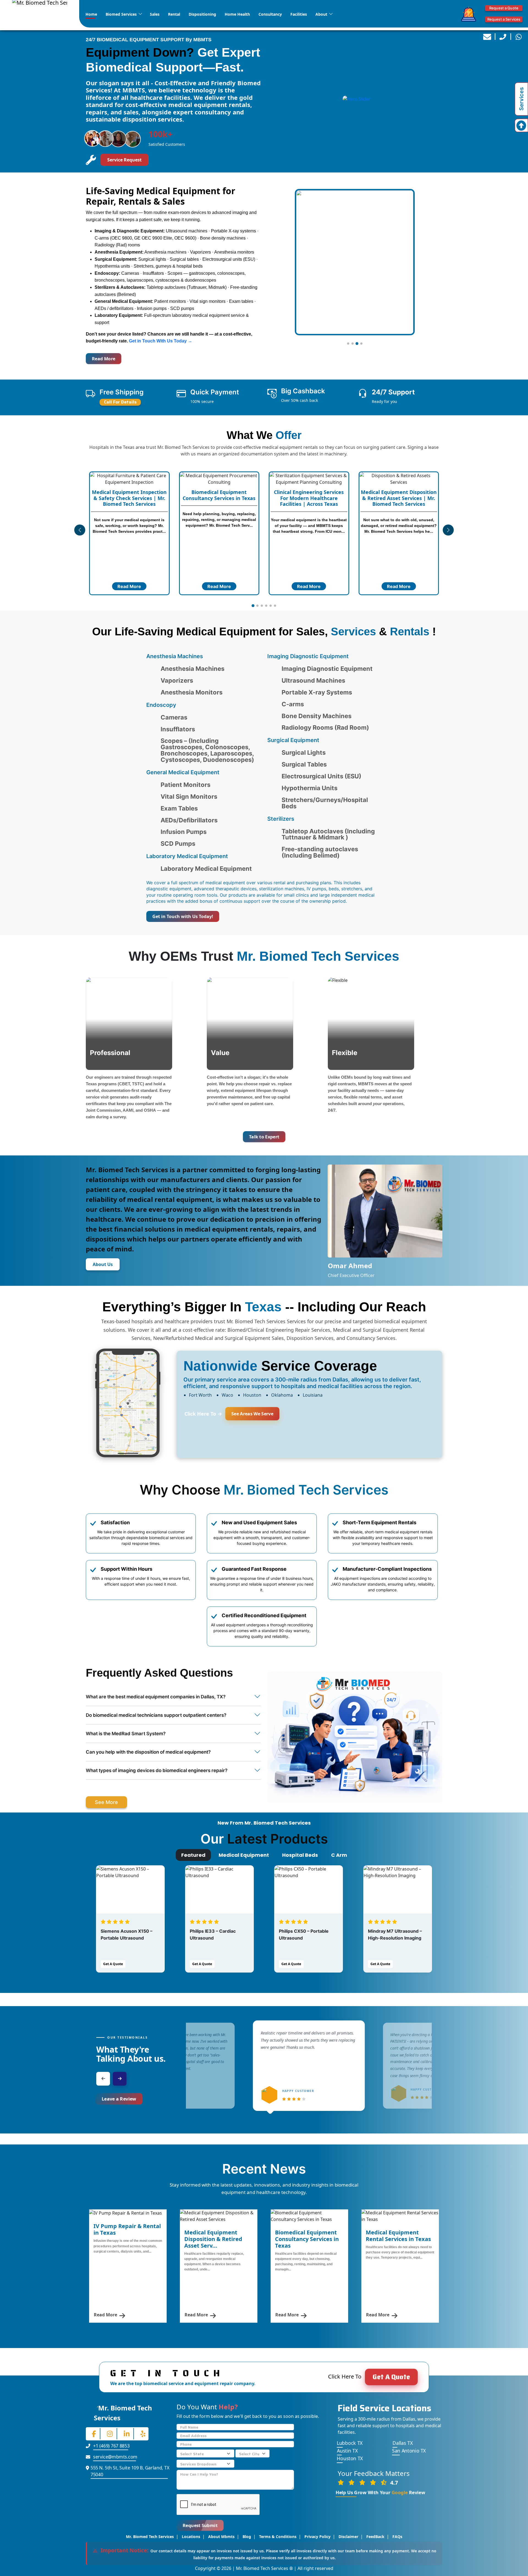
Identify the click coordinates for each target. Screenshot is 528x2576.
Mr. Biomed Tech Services (150, 2537)
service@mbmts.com (115, 2457)
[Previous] (103, 2079)
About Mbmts (221, 2537)
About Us (103, 1264)
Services (521, 99)
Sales (155, 14)
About (321, 14)
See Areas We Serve (252, 1414)
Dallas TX (402, 2443)
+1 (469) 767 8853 (111, 2446)
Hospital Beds (300, 1855)
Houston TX (350, 2459)
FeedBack (375, 2537)
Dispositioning (202, 14)
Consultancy (270, 14)
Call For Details (120, 402)
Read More (104, 359)
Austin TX (347, 2451)
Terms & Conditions (278, 2537)
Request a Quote (504, 8)
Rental (174, 14)
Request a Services (504, 19)
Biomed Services (121, 14)
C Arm (339, 1855)
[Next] (120, 2079)
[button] (348, 344)
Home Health (237, 14)
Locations (191, 2537)
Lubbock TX (350, 2443)
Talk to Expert (264, 1137)
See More (106, 1802)
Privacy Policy (317, 2537)
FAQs (397, 2537)
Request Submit (200, 2525)
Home (91, 14)
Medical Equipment (244, 1855)
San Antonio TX (409, 2451)
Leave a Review (119, 2099)
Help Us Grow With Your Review (381, 2492)
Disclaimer (348, 2537)
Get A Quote (113, 1964)
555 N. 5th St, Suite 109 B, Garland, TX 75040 (130, 2471)
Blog (247, 2537)
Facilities (299, 14)
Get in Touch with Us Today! (183, 916)
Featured (193, 1855)
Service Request (124, 160)
